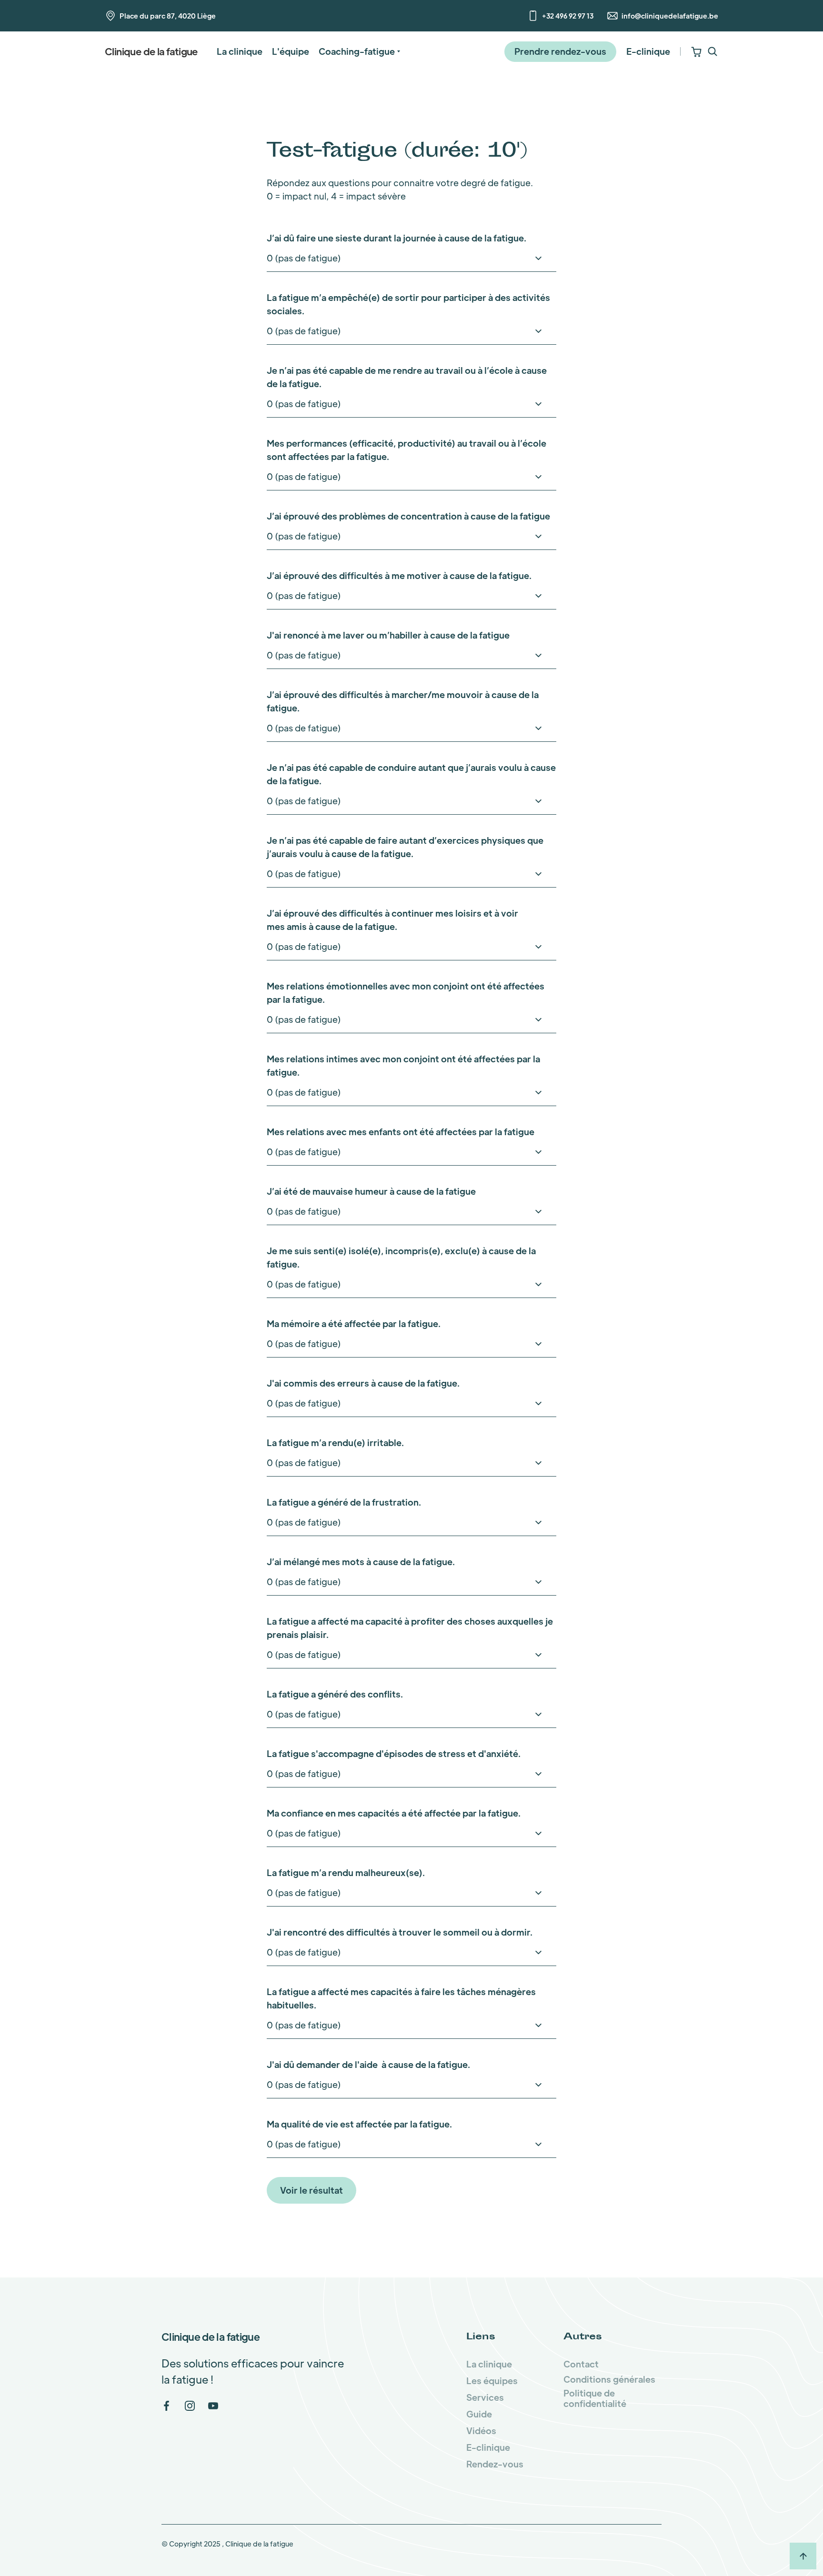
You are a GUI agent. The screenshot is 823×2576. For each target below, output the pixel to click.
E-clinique (648, 51)
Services (485, 2397)
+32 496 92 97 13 (568, 16)
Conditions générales (609, 2379)
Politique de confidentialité (595, 2398)
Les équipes (492, 2381)
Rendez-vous (495, 2464)
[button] (359, 51)
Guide (479, 2414)
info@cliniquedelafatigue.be (670, 16)
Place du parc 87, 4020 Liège (168, 16)
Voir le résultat (311, 2190)
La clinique (240, 51)
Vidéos (481, 2431)
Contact (581, 2364)
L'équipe (291, 51)
